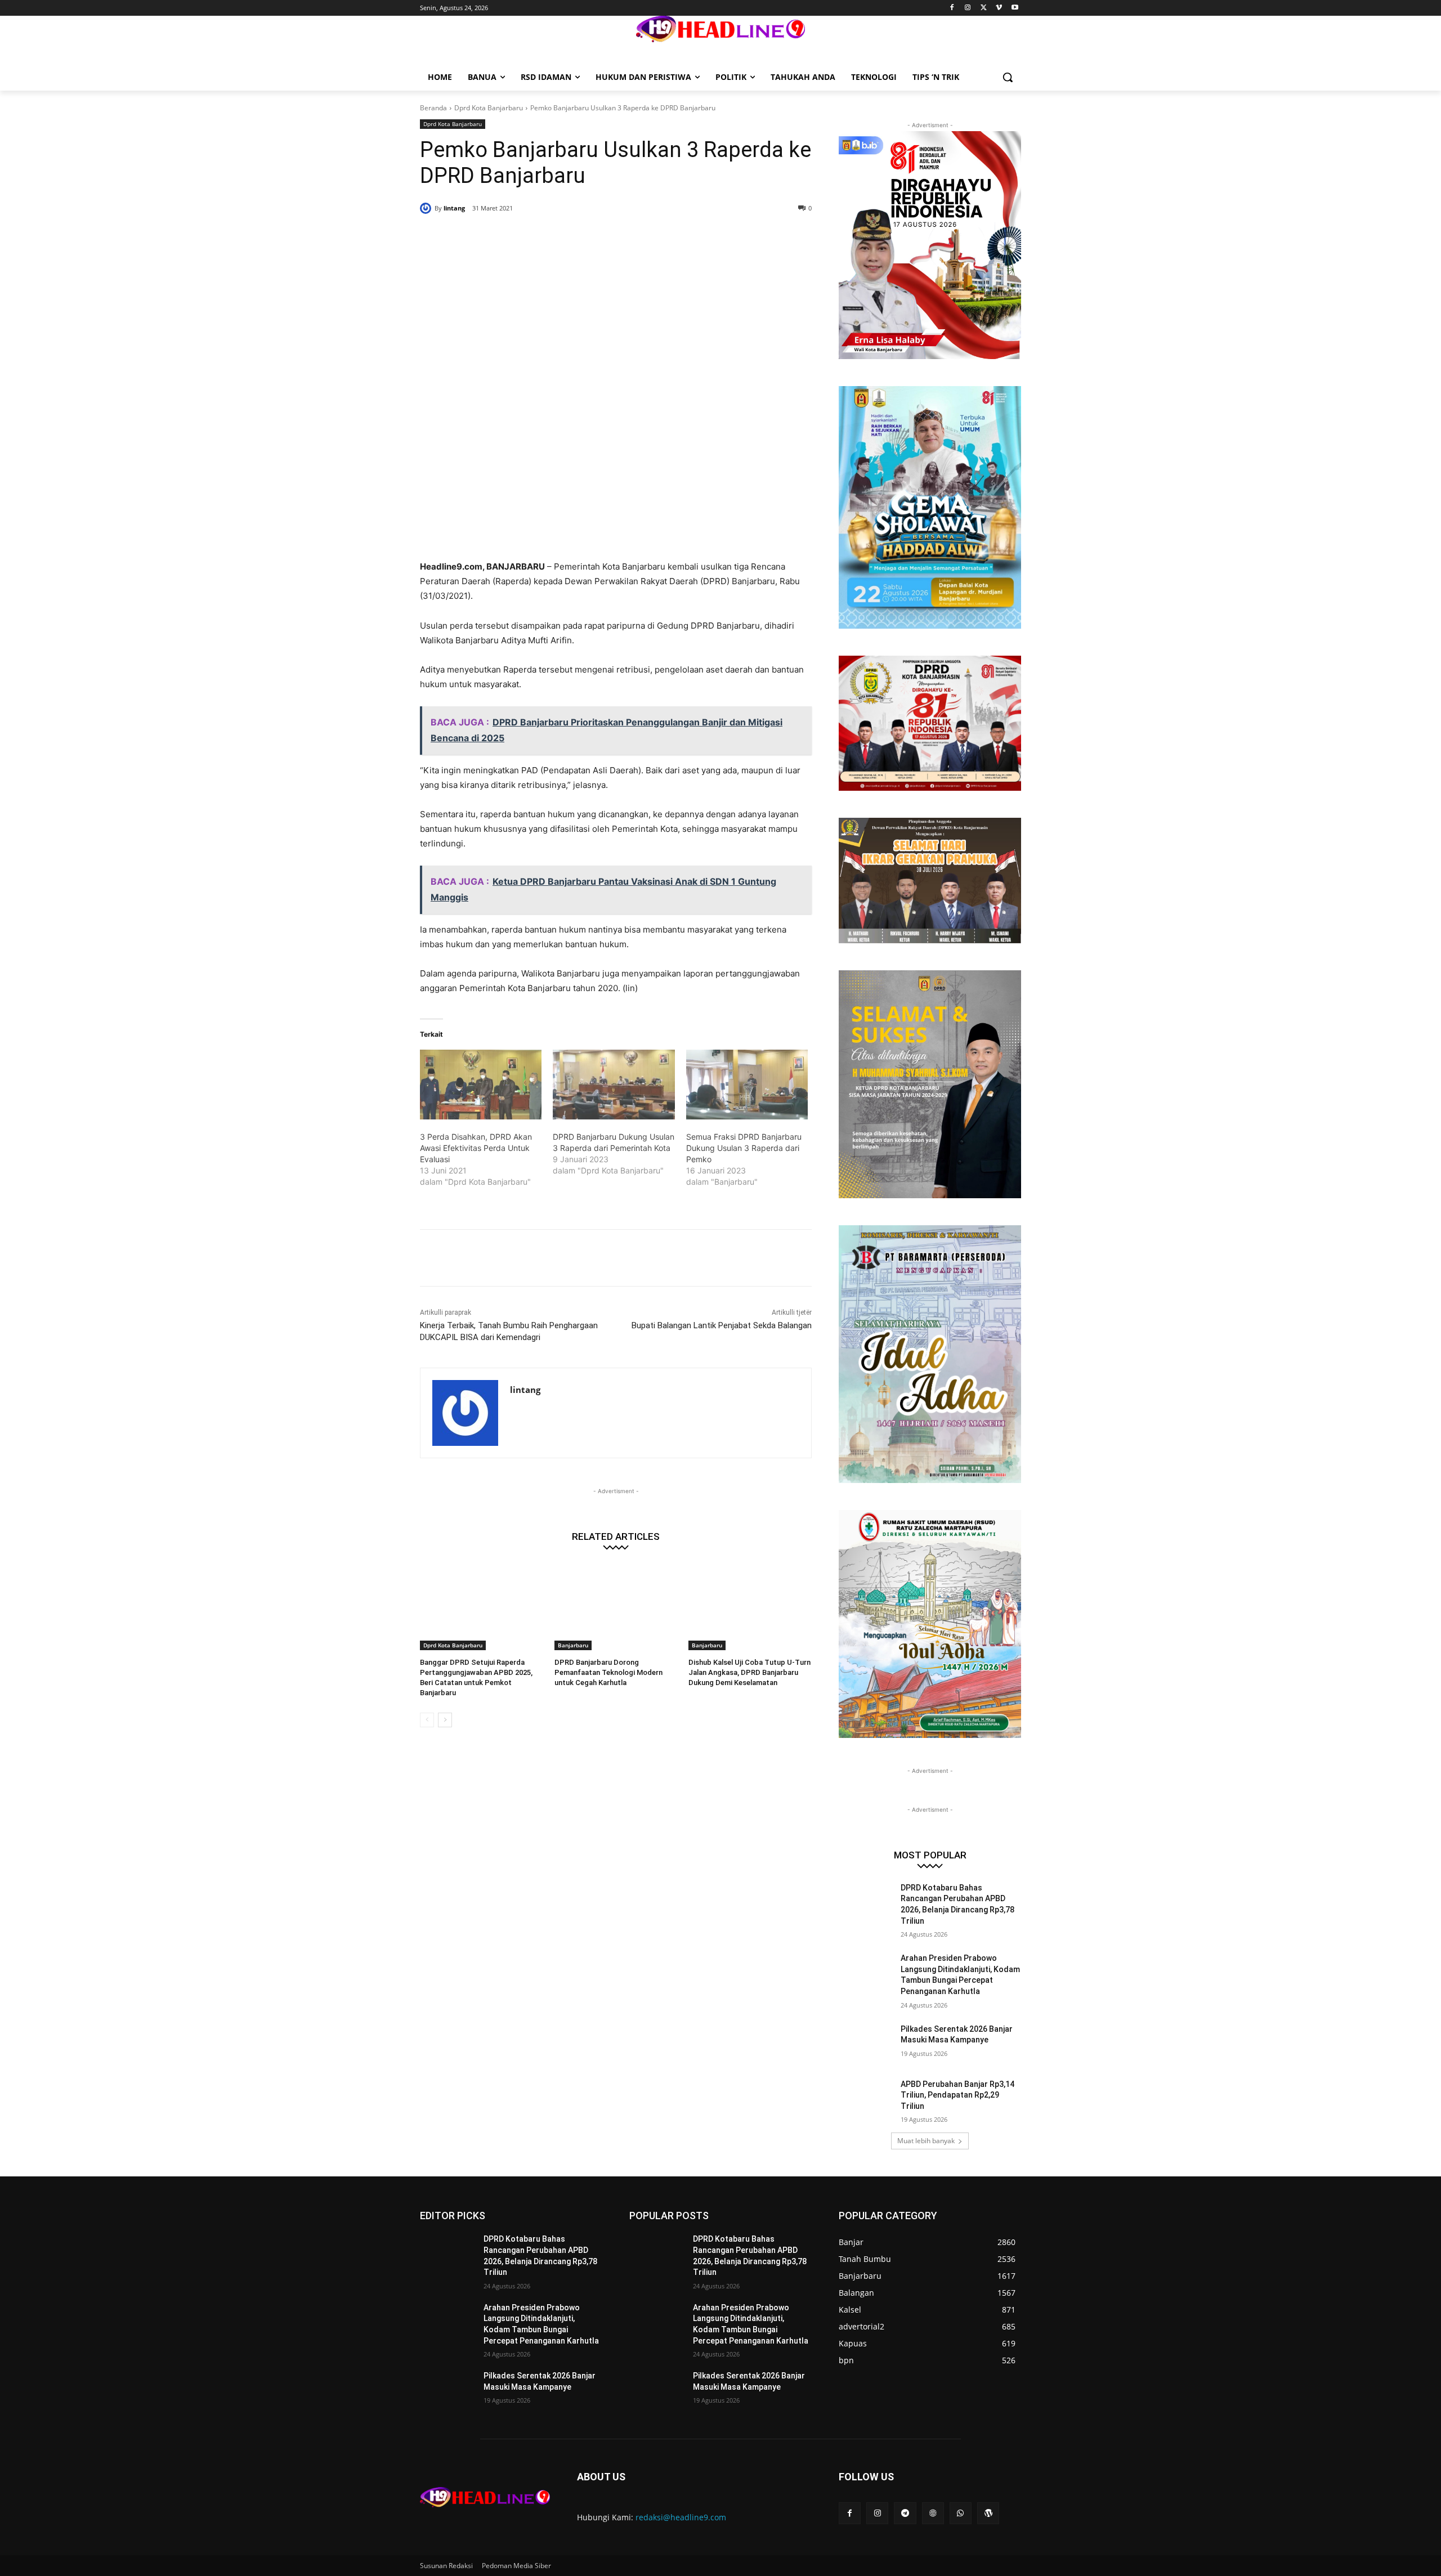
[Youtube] (1015, 8)
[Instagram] (968, 8)
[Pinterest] (556, 237)
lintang (454, 208)
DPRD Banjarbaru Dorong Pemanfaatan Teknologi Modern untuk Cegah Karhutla (608, 1672)
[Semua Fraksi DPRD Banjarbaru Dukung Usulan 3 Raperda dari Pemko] (747, 1085)
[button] (1008, 77)
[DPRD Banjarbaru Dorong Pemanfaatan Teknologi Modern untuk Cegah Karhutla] (616, 1607)
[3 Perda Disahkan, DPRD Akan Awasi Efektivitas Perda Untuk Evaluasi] (481, 1085)
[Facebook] (952, 8)
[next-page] (445, 1720)
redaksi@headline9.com (681, 2517)
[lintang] (427, 208)
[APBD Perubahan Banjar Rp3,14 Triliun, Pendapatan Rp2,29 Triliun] (866, 2098)
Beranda (433, 108)
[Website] (933, 2513)
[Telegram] (905, 2513)
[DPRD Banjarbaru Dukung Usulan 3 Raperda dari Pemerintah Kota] (614, 1085)
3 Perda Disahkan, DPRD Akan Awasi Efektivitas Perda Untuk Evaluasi (476, 1148)
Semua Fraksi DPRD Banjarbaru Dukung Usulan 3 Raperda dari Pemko (744, 1148)
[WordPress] (988, 2513)
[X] (984, 8)
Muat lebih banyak (926, 2141)
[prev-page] (427, 1720)
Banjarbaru (573, 1645)
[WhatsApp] (582, 237)
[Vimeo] (999, 8)
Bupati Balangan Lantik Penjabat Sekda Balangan (722, 1325)
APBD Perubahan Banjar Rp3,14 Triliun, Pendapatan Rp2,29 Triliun (957, 2095)
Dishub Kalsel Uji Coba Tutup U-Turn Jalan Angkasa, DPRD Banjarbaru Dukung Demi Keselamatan (749, 1672)
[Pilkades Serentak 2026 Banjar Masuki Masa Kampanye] (866, 2043)
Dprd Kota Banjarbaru (489, 108)
